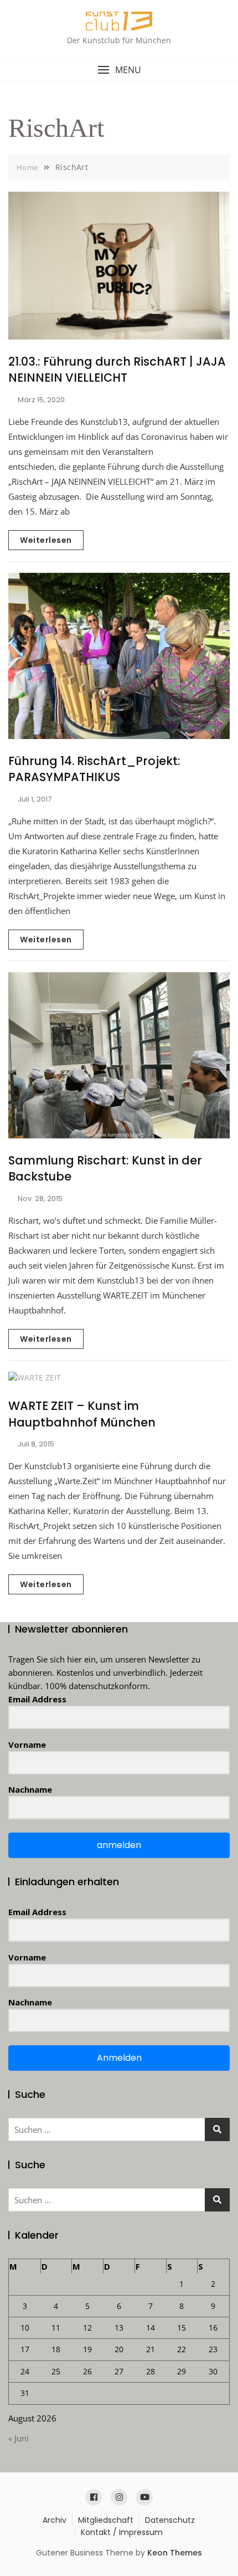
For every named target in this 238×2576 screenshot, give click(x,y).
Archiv (55, 2520)
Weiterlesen (46, 540)
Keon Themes (175, 2553)
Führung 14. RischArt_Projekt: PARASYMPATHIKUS (94, 769)
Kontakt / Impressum (122, 2532)
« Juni (19, 2438)
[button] (119, 70)
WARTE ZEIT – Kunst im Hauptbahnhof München (82, 1414)
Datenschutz (170, 2520)
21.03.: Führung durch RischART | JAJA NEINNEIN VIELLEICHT (117, 370)
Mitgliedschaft (106, 2520)
